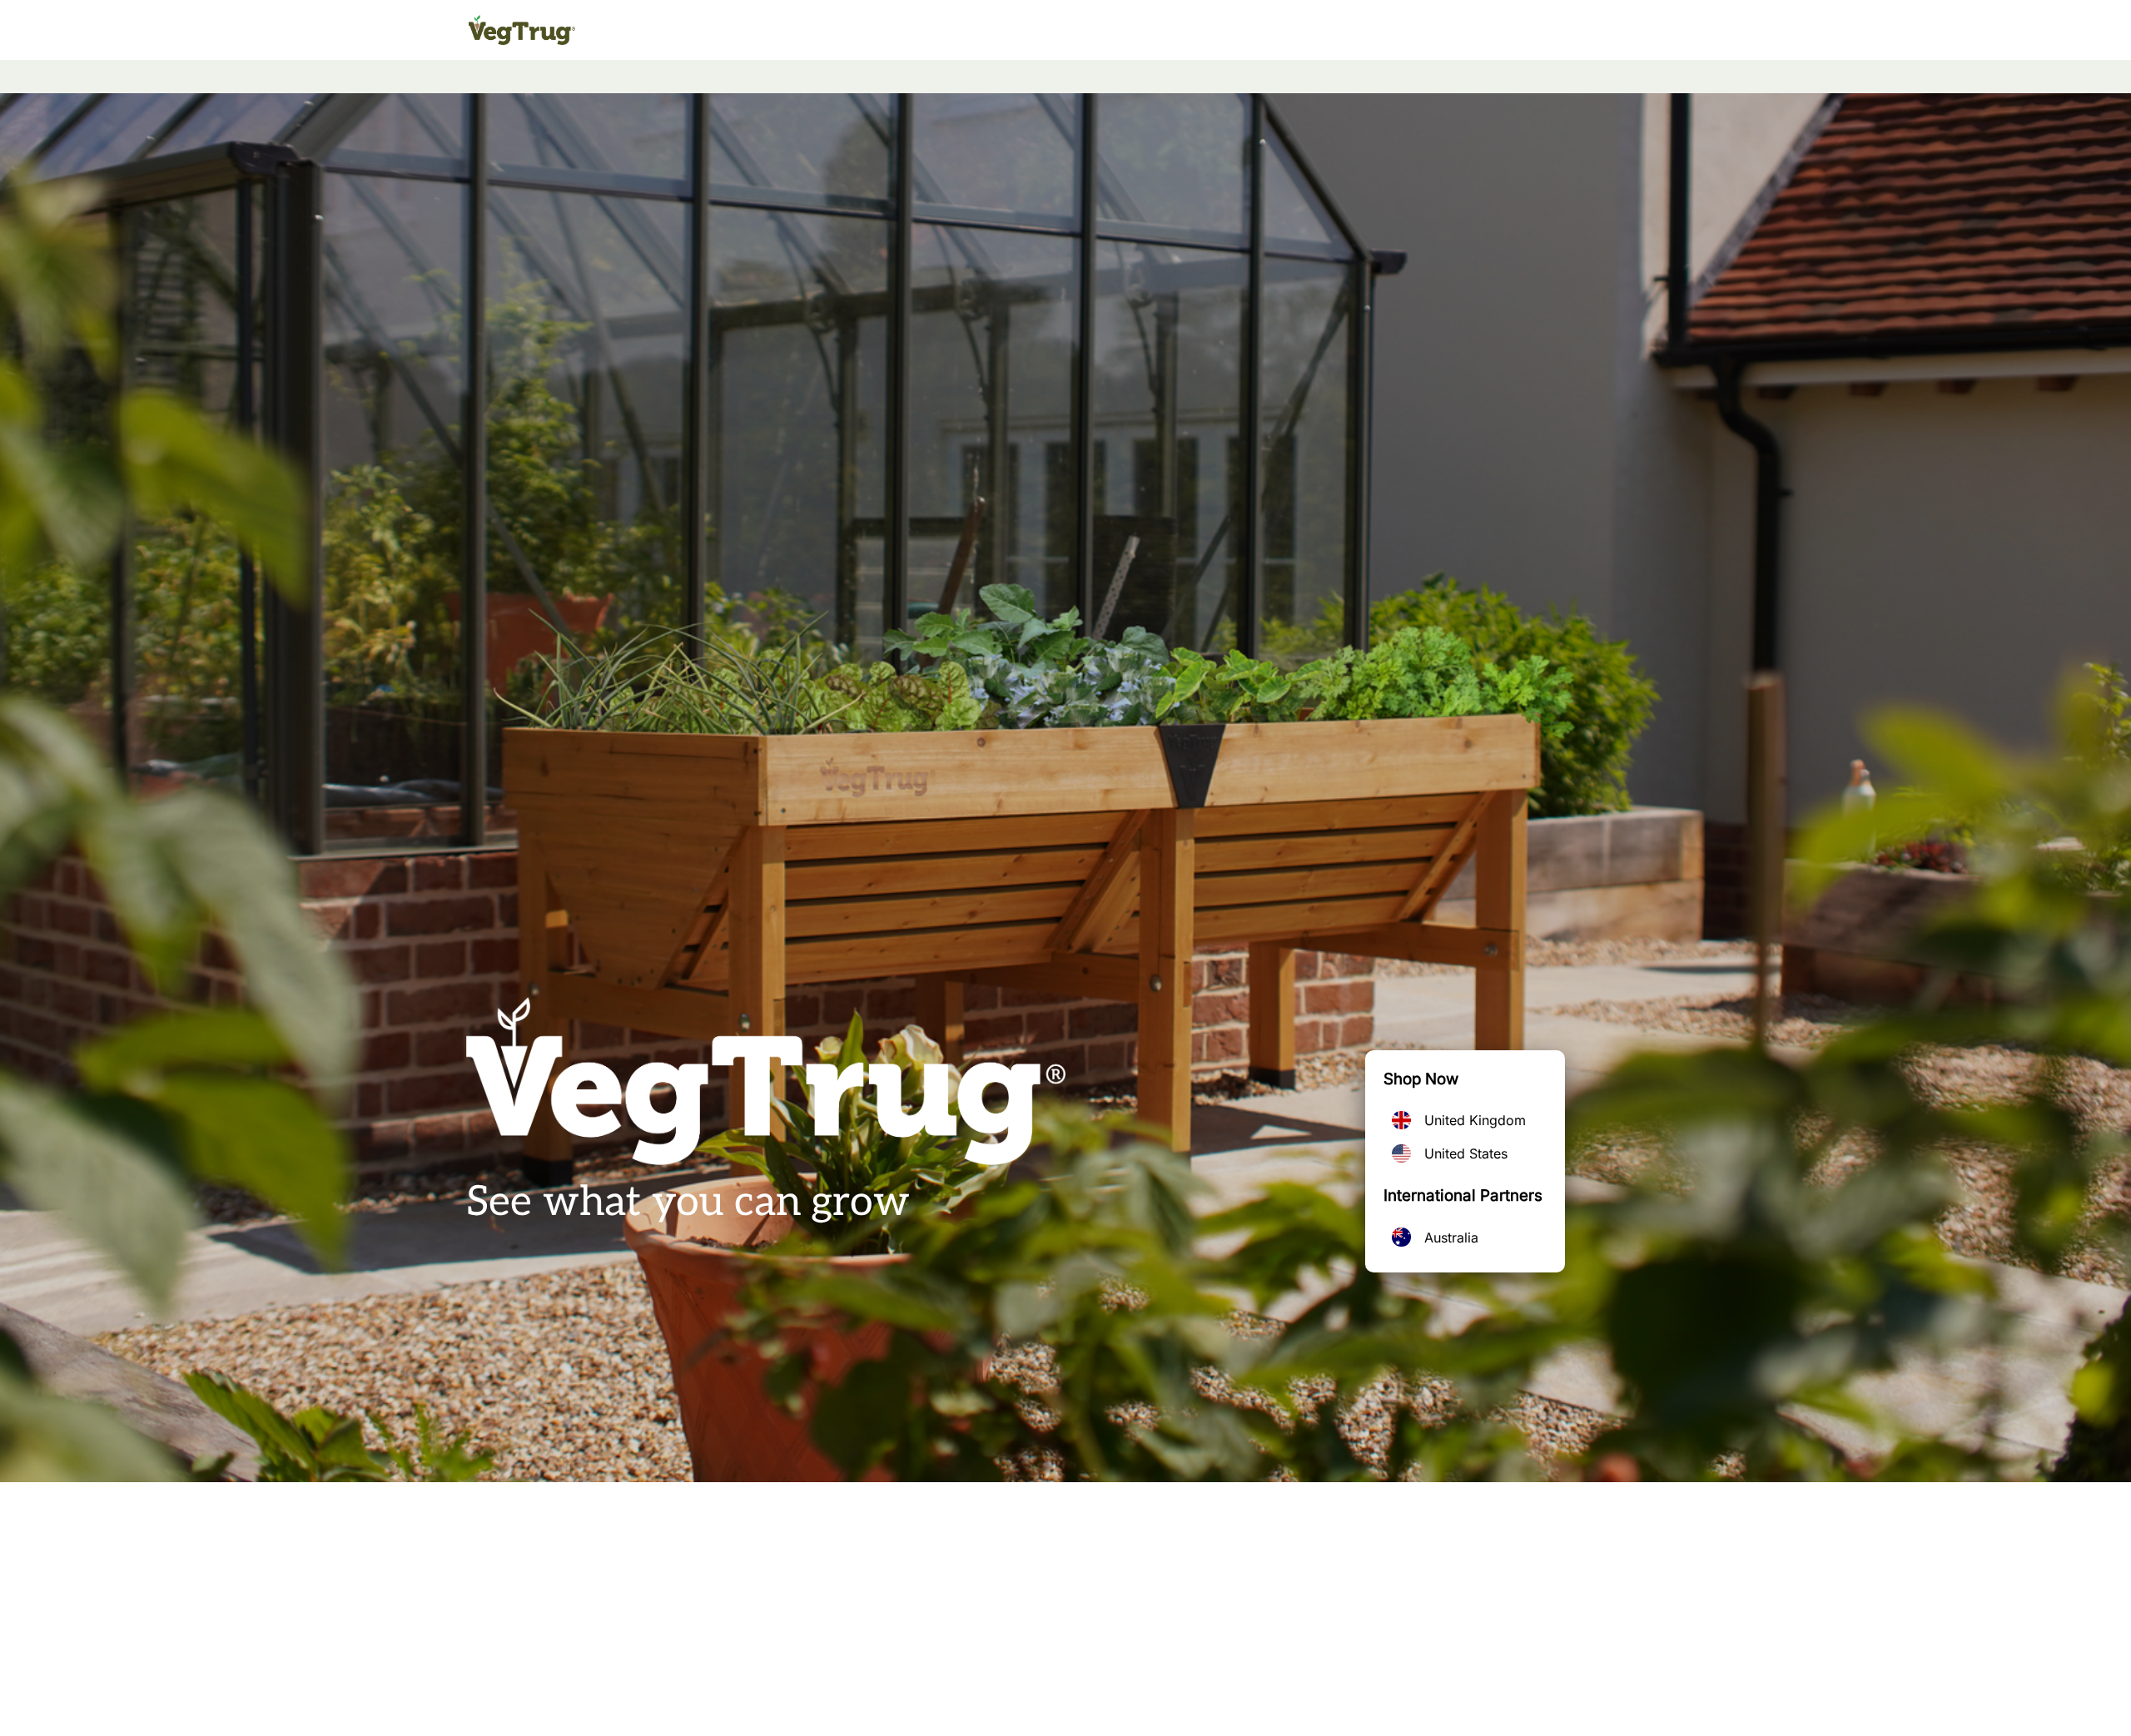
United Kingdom (1475, 1120)
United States (1466, 1153)
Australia (1451, 1238)
